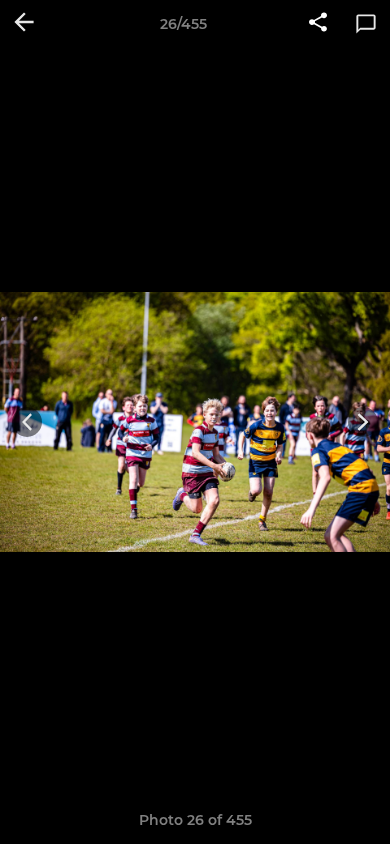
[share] (318, 24)
